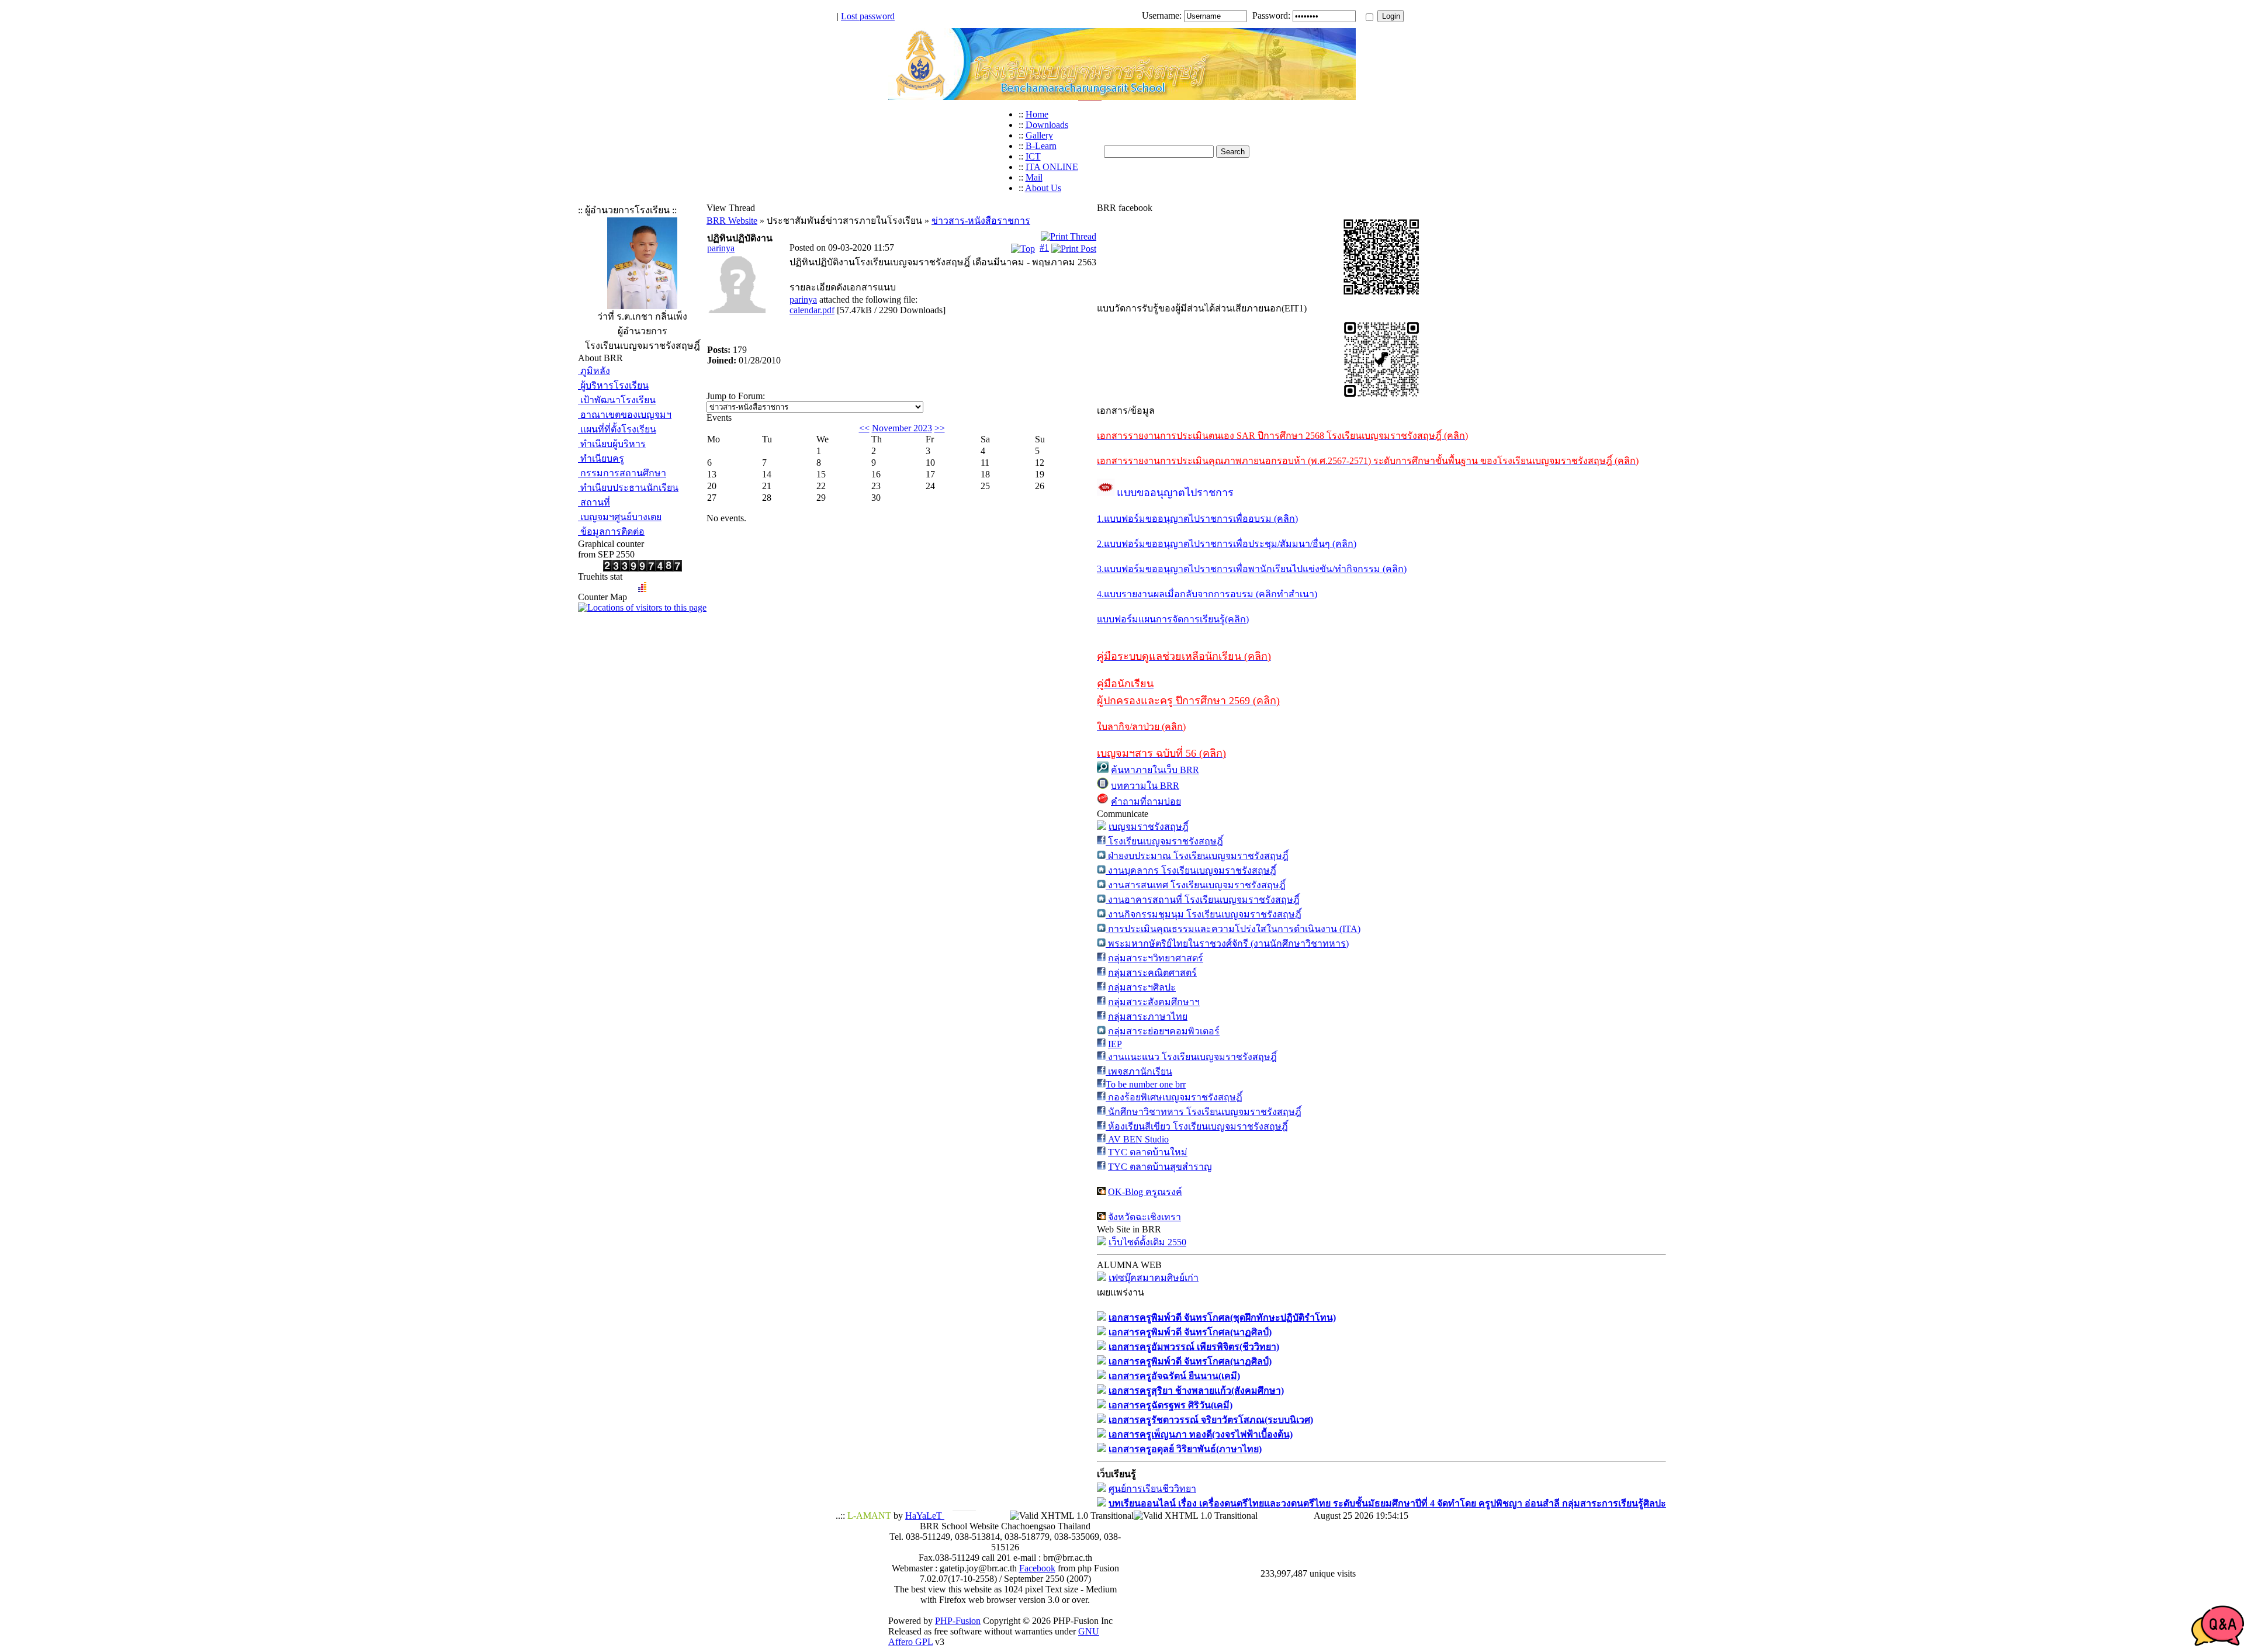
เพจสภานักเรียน (1139, 1071)
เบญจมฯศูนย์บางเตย (620, 517)
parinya (721, 248)
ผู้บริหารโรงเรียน (613, 385)
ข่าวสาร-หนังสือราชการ (981, 221)
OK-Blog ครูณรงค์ (1145, 1192)
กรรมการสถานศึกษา (622, 473)
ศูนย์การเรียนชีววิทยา (1152, 1489)
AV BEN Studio (1137, 1139)
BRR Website (732, 221)
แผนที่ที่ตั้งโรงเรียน (617, 429)
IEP (1115, 1044)
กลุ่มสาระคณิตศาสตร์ (1152, 973)
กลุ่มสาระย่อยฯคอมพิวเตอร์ (1164, 1031)
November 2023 (902, 428)
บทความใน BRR (1145, 786)
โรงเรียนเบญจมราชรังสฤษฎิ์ (1164, 841)
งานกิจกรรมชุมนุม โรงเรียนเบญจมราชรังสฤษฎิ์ (1204, 914)
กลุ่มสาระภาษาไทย (1148, 1017)
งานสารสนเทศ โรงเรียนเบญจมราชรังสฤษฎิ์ (1196, 885)
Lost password (868, 16)
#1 (1044, 247)
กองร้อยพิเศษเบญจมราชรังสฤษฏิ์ (1174, 1097)
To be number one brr (1146, 1084)
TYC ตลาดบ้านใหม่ (1148, 1152)
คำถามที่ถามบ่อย (1146, 801)
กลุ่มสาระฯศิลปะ (1142, 987)
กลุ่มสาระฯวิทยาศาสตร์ (1156, 958)
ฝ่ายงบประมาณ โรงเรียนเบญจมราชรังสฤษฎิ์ (1197, 856)
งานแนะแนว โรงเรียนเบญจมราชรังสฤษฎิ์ (1191, 1057)
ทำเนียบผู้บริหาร (612, 444)
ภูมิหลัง (594, 371)
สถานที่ (594, 502)
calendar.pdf (812, 310)
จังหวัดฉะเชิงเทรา (1144, 1217)
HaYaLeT (925, 1516)
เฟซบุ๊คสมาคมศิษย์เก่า (1154, 1278)
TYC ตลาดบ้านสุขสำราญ (1160, 1167)
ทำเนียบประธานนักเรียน (628, 488)
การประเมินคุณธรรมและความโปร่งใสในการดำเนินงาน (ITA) (1233, 929)
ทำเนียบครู (601, 458)
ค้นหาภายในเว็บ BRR (1155, 770)
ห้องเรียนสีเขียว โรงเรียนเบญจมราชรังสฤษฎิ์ (1197, 1126)
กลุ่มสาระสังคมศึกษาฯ (1154, 1002)
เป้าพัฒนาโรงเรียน (617, 400)
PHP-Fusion (958, 1621)
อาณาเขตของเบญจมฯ (625, 415)
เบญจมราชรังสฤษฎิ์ (1149, 827)
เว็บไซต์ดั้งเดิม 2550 (1147, 1242)
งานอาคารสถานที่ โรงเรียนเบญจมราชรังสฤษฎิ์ (1203, 900)
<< (864, 428)
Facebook (1037, 1568)
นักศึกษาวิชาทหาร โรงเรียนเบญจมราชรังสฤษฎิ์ (1204, 1112)
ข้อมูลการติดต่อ (611, 531)
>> (940, 428)
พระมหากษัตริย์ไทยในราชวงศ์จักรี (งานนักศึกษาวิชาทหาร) (1227, 943)
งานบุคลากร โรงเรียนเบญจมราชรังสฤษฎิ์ (1191, 870)
